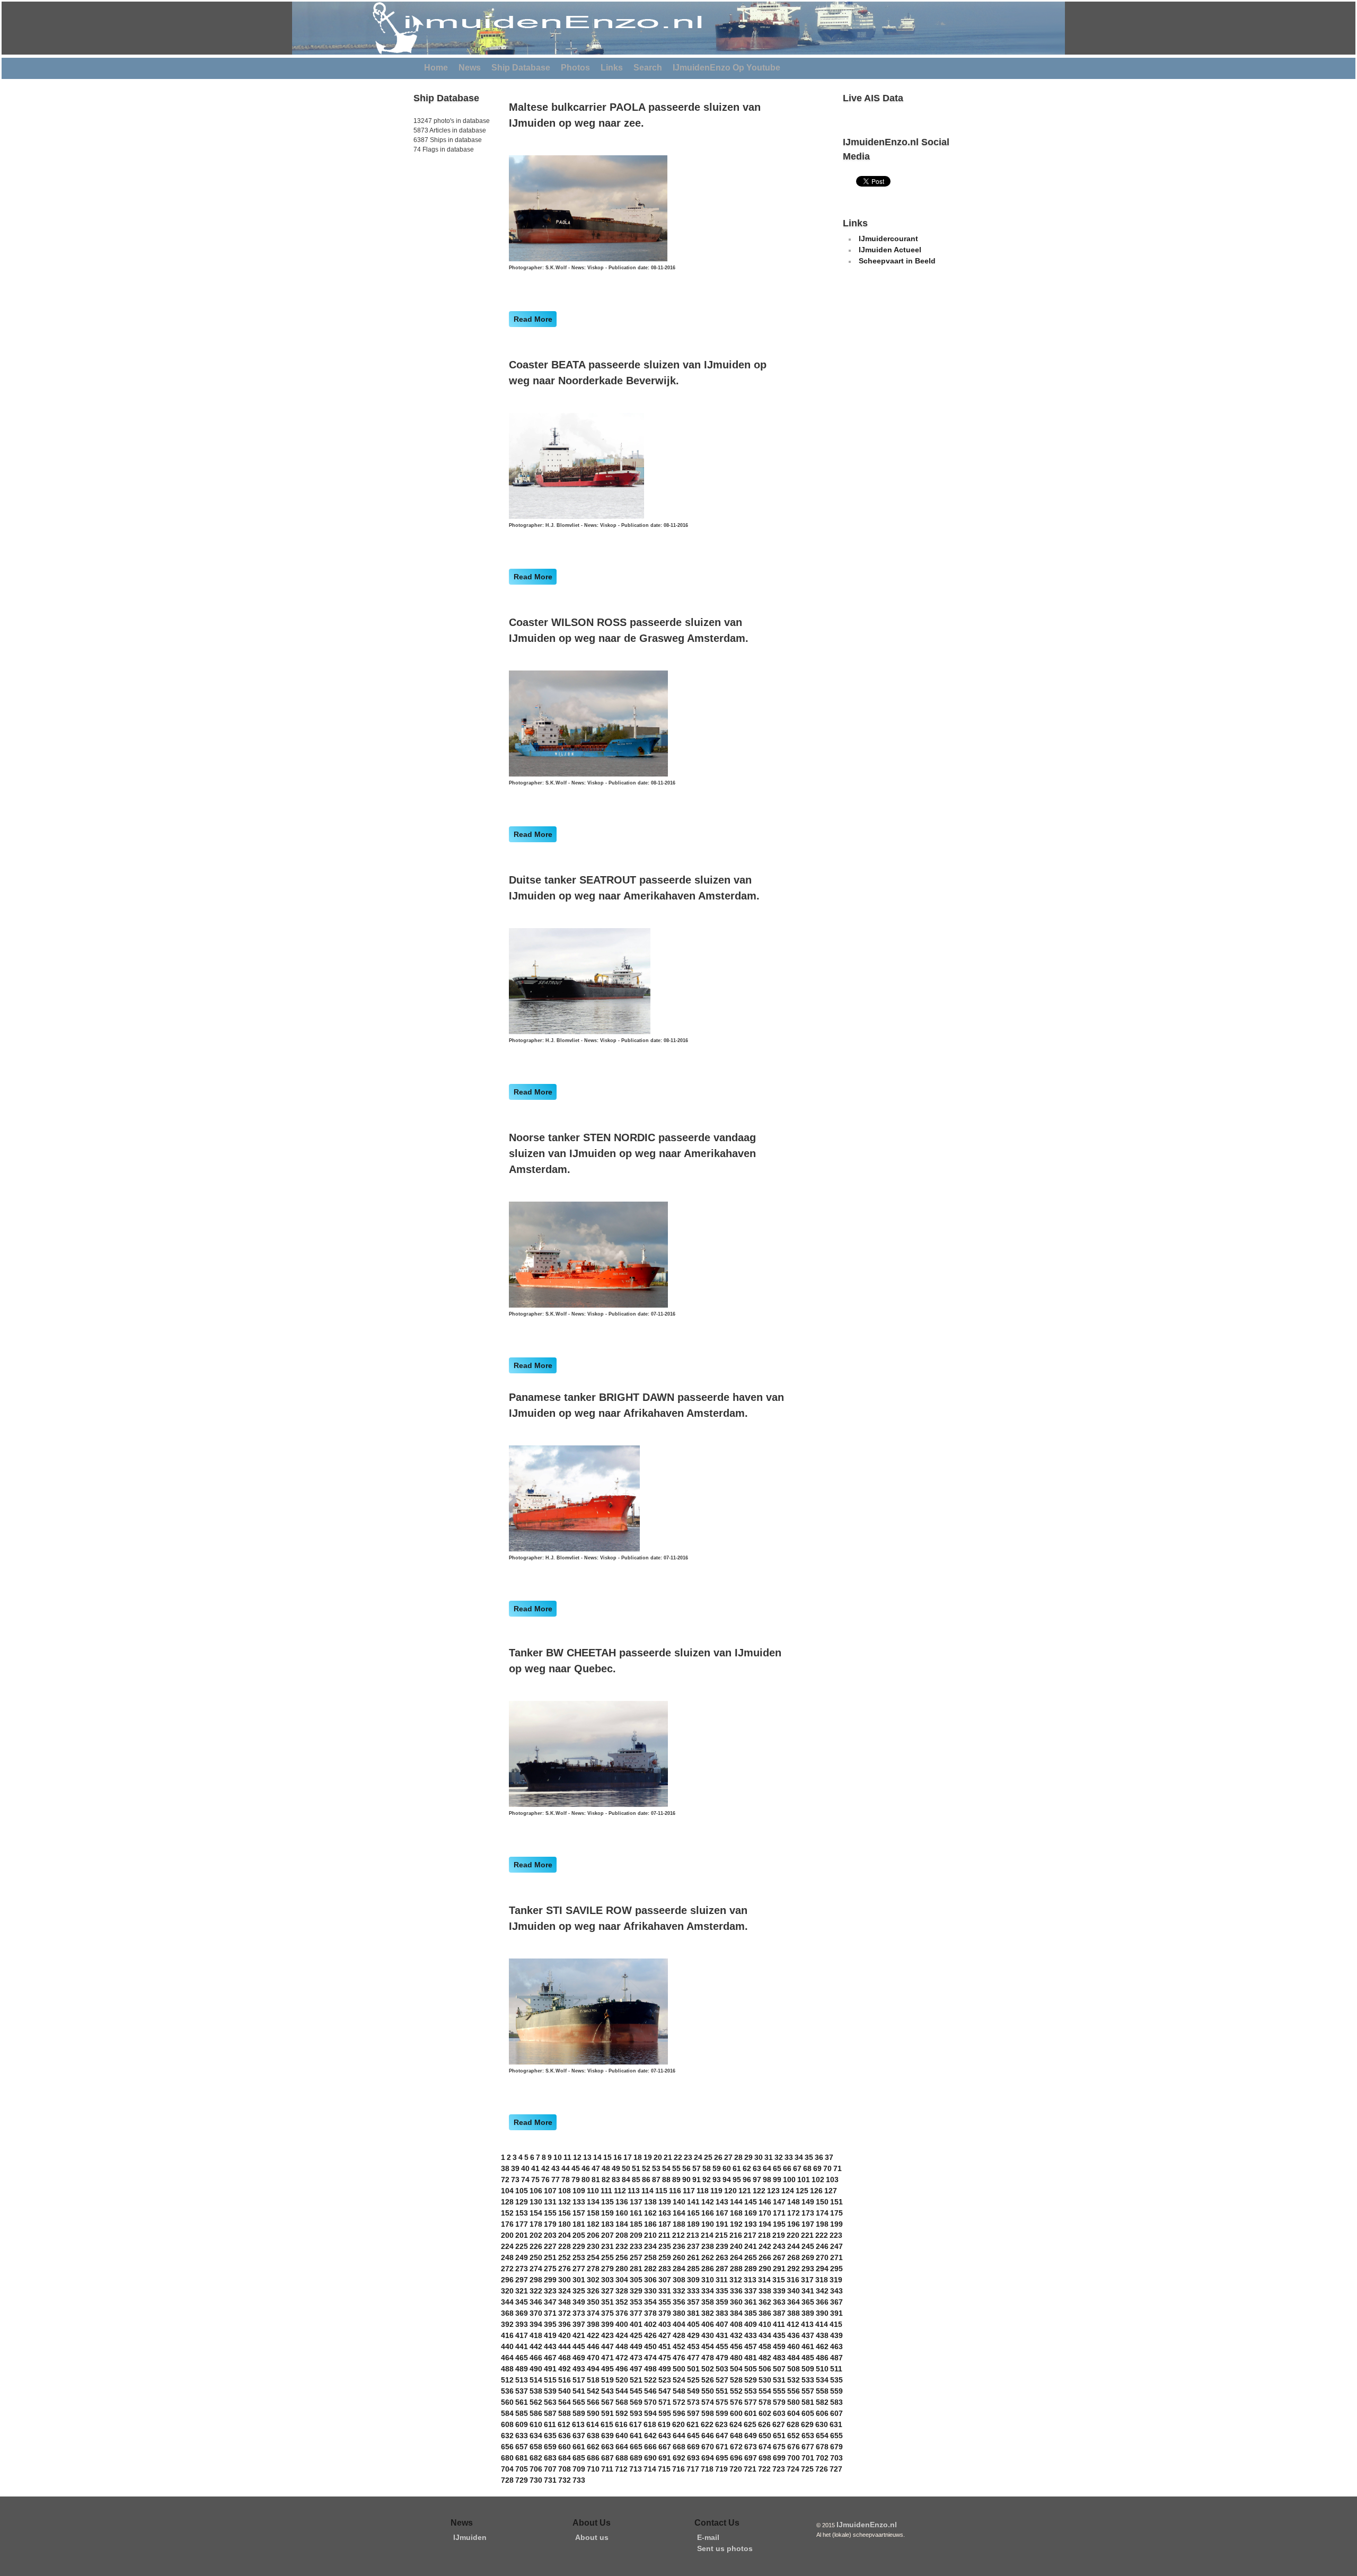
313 (750, 2280)
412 (793, 2324)
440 (507, 2346)
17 (628, 2157)
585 (522, 2413)
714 (650, 2469)
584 (507, 2413)
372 (565, 2313)
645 (693, 2436)
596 (679, 2413)
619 (664, 2424)
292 (794, 2269)
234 (650, 2246)
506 (765, 2369)
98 (767, 2180)
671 (722, 2447)
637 (579, 2436)
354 (650, 2302)
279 (607, 2269)
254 (593, 2257)
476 (679, 2358)
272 (507, 2269)
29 (748, 2157)
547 (665, 2391)
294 (822, 2269)
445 (579, 2346)
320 (507, 2291)
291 (779, 2269)
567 (607, 2402)
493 (579, 2369)
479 (722, 2358)
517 (579, 2380)
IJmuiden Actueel (890, 250)
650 (765, 2436)
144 (736, 2202)
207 (607, 2235)
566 (593, 2402)
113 (634, 2191)
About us (592, 2537)
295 (836, 2269)
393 (522, 2324)
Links (612, 68)
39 (515, 2168)
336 (736, 2291)
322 (536, 2291)
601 (751, 2413)
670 (708, 2447)
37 (829, 2157)
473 (636, 2358)
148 (794, 2202)
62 (747, 2168)
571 (665, 2402)
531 (779, 2380)
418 (536, 2335)
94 (727, 2180)
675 (779, 2447)
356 (679, 2302)
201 (522, 2235)
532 (794, 2380)
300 (565, 2280)
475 (665, 2358)
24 (698, 2157)
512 (507, 2380)
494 (593, 2369)
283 (665, 2269)
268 (794, 2257)
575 (722, 2402)
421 (579, 2335)
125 (802, 2191)
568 (622, 2402)
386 (765, 2313)
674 (765, 2447)
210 (650, 2235)
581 (808, 2402)
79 (576, 2180)
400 (622, 2324)
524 (679, 2380)
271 (836, 2257)
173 (808, 2213)
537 (522, 2391)
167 (722, 2213)
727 (836, 2469)
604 (794, 2413)
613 (578, 2424)
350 (593, 2302)
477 (693, 2358)
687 (607, 2458)
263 (722, 2257)
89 (676, 2180)
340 (794, 2291)
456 (736, 2346)
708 (565, 2469)
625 (750, 2424)
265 (751, 2257)
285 (693, 2269)
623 (721, 2424)
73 (515, 2180)
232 (622, 2246)
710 (593, 2469)
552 (736, 2391)
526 (708, 2380)
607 (836, 2413)
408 (736, 2324)
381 (693, 2313)
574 (708, 2402)
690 (650, 2458)
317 (807, 2280)
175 (836, 2213)
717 (693, 2469)
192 (736, 2224)
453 (693, 2346)
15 (607, 2157)
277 (579, 2269)
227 (550, 2246)
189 (693, 2224)
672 (736, 2447)
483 (779, 2358)
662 (593, 2447)
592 (622, 2413)
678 (822, 2447)
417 (522, 2335)
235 (665, 2246)
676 (794, 2447)
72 (505, 2180)
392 (507, 2324)
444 (565, 2346)
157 (579, 2213)
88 (666, 2180)
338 (765, 2291)
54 (666, 2168)
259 (665, 2257)
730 (536, 2480)
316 (793, 2280)
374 (593, 2313)
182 (593, 2224)
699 (779, 2458)
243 (779, 2246)
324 (565, 2291)
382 (708, 2313)
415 (836, 2324)
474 (650, 2358)
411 (779, 2324)
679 (836, 2447)
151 (836, 2202)
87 (656, 2180)
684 (565, 2458)
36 (819, 2157)
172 (794, 2213)
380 (679, 2313)
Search (648, 68)
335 (722, 2291)
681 (522, 2458)
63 (757, 2168)
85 (636, 2180)
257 (636, 2257)
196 (794, 2224)
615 (607, 2424)
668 (679, 2447)
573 (693, 2402)
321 (522, 2291)
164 (679, 2213)
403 (665, 2324)
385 (751, 2313)
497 (636, 2369)
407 (722, 2324)
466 (536, 2358)
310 (708, 2280)
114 (647, 2191)
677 (808, 2447)
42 (545, 2168)
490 (536, 2369)
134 (593, 2202)
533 (808, 2380)
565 (579, 2402)
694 (708, 2458)
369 (522, 2313)
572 (679, 2402)
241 (751, 2246)
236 (679, 2246)
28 (738, 2157)
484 (794, 2358)
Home (436, 68)
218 (764, 2235)
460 (794, 2346)
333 (693, 2291)
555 (779, 2391)
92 (707, 2180)
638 (593, 2436)
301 (579, 2280)
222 (822, 2235)
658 (536, 2447)
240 (736, 2246)
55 (676, 2168)
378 (650, 2313)
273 (522, 2269)
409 (751, 2324)
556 (794, 2391)
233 (636, 2246)
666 (650, 2447)
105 (522, 2191)
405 (693, 2324)
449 (636, 2346)
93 (717, 2180)
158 (593, 2213)
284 (679, 2269)
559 (836, 2391)
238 (708, 2246)
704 (507, 2469)
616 (621, 2424)
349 (579, 2302)
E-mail (708, 2537)
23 (688, 2157)
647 (722, 2436)
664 (622, 2447)
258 (650, 2257)
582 (822, 2402)
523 (665, 2380)
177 (522, 2224)
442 (536, 2346)
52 (646, 2168)
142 (708, 2202)
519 (607, 2380)
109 (579, 2191)
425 (636, 2335)
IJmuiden (470, 2537)
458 (765, 2346)
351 (607, 2302)
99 (777, 2180)
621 (693, 2424)
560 (507, 2402)
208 (622, 2235)
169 (751, 2213)
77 (556, 2180)
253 (579, 2257)
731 (550, 2480)
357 (693, 2302)
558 (822, 2391)
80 (586, 2180)
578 (765, 2402)
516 (565, 2380)
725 (807, 2469)
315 (779, 2280)
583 (836, 2402)
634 (536, 2436)
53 (656, 2168)
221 (807, 2235)
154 (536, 2213)
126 (816, 2191)
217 (750, 2235)
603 (779, 2413)
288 (736, 2269)
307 (665, 2280)
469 (579, 2358)
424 (622, 2335)
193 (751, 2224)
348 (565, 2302)
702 (822, 2458)
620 (678, 2424)
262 (708, 2257)
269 (808, 2257)
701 (808, 2458)
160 (622, 2213)
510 (822, 2369)
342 (822, 2291)
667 (665, 2447)
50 (626, 2168)
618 (650, 2424)
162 (650, 2213)
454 (708, 2346)
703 (836, 2458)
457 (751, 2346)
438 (822, 2335)
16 (618, 2157)
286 (708, 2269)
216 (736, 2235)
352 (622, 2302)
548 (679, 2391)
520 (622, 2380)
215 (721, 2235)
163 (665, 2213)
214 (707, 2235)
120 (730, 2191)
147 (779, 2202)
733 (579, 2480)
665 (636, 2447)
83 (616, 2180)
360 (736, 2302)
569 (636, 2402)
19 (648, 2157)
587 (550, 2413)
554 (765, 2391)
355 (665, 2302)
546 (650, 2391)
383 (722, 2313)
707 (550, 2469)
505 (751, 2369)
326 (593, 2291)
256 (622, 2257)
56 (686, 2168)
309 (693, 2280)
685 (579, 2458)
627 (779, 2424)
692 (679, 2458)
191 (722, 2224)
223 (836, 2235)
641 (636, 2436)
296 (507, 2280)
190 (708, 2224)
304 (622, 2280)
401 (636, 2324)
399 (607, 2324)
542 (593, 2391)
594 (650, 2413)
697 (751, 2458)
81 (596, 2180)
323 (550, 2291)
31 (769, 2157)
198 (822, 2224)
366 (822, 2302)
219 (779, 2235)
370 (536, 2313)
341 (808, 2291)
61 (737, 2168)
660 (565, 2447)
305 (636, 2280)
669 (693, 2447)
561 (522, 2402)
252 (565, 2257)
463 (836, 2346)
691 (665, 2458)
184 (622, 2224)
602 (765, 2413)
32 (779, 2157)
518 (593, 2380)
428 (679, 2335)
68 (807, 2168)
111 (606, 2191)
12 (577, 2157)
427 (665, 2335)
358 (708, 2302)
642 (650, 2436)
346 (536, 2302)
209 (636, 2235)
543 (607, 2391)
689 (636, 2458)
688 (622, 2458)
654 (822, 2436)
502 (708, 2369)
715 (664, 2469)
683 (550, 2458)
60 (727, 2168)
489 (522, 2369)
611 (550, 2424)
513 (522, 2380)
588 (565, 2413)
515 (550, 2380)
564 (565, 2402)
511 (836, 2369)
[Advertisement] (445, 227)
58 (707, 2168)
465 (522, 2358)
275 (550, 2269)
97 (757, 2180)
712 (621, 2469)
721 (750, 2469)
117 (689, 2191)
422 (593, 2335)
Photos (575, 68)
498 (650, 2369)
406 (708, 2324)
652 (794, 2436)
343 (836, 2291)
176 (507, 2224)
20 (658, 2157)
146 (765, 2202)
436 (794, 2335)
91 (697, 2180)
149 (808, 2202)
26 (718, 2157)
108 (565, 2191)
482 (765, 2358)
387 (779, 2313)
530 (765, 2380)
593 (636, 2413)
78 (566, 2180)
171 (779, 2213)
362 (765, 2302)
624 (736, 2424)
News (470, 68)
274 (536, 2269)
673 (751, 2447)
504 (736, 2369)
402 (650, 2324)
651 (779, 2436)
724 (793, 2469)
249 (522, 2257)
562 (536, 2402)
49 (616, 2168)
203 (550, 2235)
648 (736, 2436)
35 (809, 2157)
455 (722, 2346)
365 (808, 2302)
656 (507, 2447)
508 (794, 2369)
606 (822, 2413)
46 (586, 2168)
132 (565, 2202)
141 (693, 2202)
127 (831, 2191)
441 (522, 2346)
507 (779, 2369)
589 (579, 2413)
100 (789, 2180)
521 (636, 2380)
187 (665, 2224)
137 (636, 2202)
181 (579, 2224)
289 (751, 2269)
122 (759, 2191)
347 (550, 2302)
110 (593, 2191)
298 (536, 2280)
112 (620, 2191)
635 (550, 2436)
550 (708, 2391)
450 (650, 2346)
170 (765, 2213)
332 (679, 2291)
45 (576, 2168)
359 (722, 2302)
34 (799, 2157)
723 (779, 2469)
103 (832, 2180)
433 (751, 2335)
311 (722, 2280)
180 (565, 2224)
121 (745, 2191)
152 (507, 2213)
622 (707, 2424)
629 (807, 2424)
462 (822, 2346)
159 (607, 2213)
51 (636, 2168)
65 (777, 2168)
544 (622, 2391)
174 (822, 2213)
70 (827, 2168)
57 (697, 2168)
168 (736, 2213)
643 (665, 2436)
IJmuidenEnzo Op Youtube (726, 68)
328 (622, 2291)
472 (622, 2358)
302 (593, 2280)
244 (794, 2246)
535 (836, 2380)
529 (751, 2380)
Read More (533, 319)
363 (779, 2302)
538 (536, 2391)
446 (593, 2346)
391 (836, 2313)
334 (708, 2291)
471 (607, 2358)
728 (507, 2480)
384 (736, 2313)
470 (593, 2358)
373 (579, 2313)
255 (607, 2257)
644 (679, 2436)
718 (707, 2469)
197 (808, 2224)
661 (579, 2447)
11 (567, 2157)
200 (507, 2235)
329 (636, 2291)
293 (808, 2269)
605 (808, 2413)
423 (607, 2335)
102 (818, 2180)
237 (693, 2246)
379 (665, 2313)
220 (793, 2235)
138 (650, 2202)
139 (665, 2202)
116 (675, 2191)
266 (765, 2257)
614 (593, 2424)
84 (626, 2180)
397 (579, 2324)
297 (522, 2280)
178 (536, 2224)
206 (593, 2235)
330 (650, 2291)
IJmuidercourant (888, 239)
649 (751, 2436)
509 (808, 2369)
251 (550, 2257)
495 (607, 2369)
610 (536, 2424)
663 (607, 2447)
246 (822, 2246)
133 (579, 2202)
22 (678, 2157)
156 (565, 2213)
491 (550, 2369)
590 (593, 2413)
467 (550, 2358)
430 (708, 2335)
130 (536, 2202)
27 (728, 2157)
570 (650, 2402)
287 (722, 2269)
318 (822, 2280)
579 (779, 2402)
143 (722, 2202)
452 (679, 2346)
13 (587, 2157)
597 (693, 2413)
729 (522, 2480)
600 (736, 2413)
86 (646, 2180)
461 (808, 2346)
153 (522, 2213)
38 (505, 2168)
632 (507, 2436)
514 (536, 2380)
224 (507, 2246)
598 (708, 2413)
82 (606, 2180)
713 (636, 2469)
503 (722, 2369)
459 (779, 2346)
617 (636, 2424)
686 (593, 2458)
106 (536, 2191)
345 (522, 2302)
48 (606, 2168)
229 (579, 2246)
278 (593, 2269)
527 (722, 2380)
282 (650, 2269)
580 (794, 2402)
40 (525, 2168)
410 (765, 2324)
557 (808, 2391)
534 (822, 2380)
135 (607, 2202)
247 (836, 2246)
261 (693, 2257)
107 (550, 2191)
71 (838, 2168)
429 (693, 2335)
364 (794, 2302)
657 (522, 2447)
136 (622, 2202)
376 (622, 2313)
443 (550, 2346)
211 (664, 2235)
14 (597, 2157)
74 (525, 2180)
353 (636, 2302)
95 (737, 2180)
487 (836, 2358)
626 (764, 2424)
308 (679, 2280)
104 (507, 2191)
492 (565, 2369)
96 (747, 2180)
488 (507, 2369)
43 (556, 2168)
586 (536, 2413)
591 (607, 2413)
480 (736, 2358)
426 (650, 2335)
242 (765, 2246)
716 (678, 2469)
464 (507, 2358)
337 (751, 2291)
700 (794, 2458)
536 (507, 2391)
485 (808, 2358)
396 (565, 2324)
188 (679, 2224)
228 (565, 2246)
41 (535, 2168)
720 (736, 2469)
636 (565, 2436)
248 (507, 2257)
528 (736, 2380)
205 (579, 2235)
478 (708, 2358)
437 (808, 2335)
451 (665, 2346)
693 (693, 2458)
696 (736, 2458)
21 (668, 2157)
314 (764, 2280)
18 (638, 2157)
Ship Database (521, 68)
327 (607, 2291)
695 (722, 2458)
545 (636, 2391)
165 (693, 2213)
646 (708, 2436)
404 (679, 2324)
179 (550, 2224)
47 (596, 2168)
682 (536, 2458)
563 (550, 2402)
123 (773, 2191)
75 (535, 2180)
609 (522, 2424)
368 (507, 2313)
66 (787, 2168)
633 (522, 2436)
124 (788, 2191)
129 (522, 2202)
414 (822, 2324)
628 (793, 2424)
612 (564, 2424)
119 (716, 2191)
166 (708, 2213)
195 (779, 2224)
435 (779, 2335)
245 (808, 2246)
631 (836, 2424)
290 (765, 2269)
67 (797, 2168)
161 (636, 2213)
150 (822, 2202)
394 (536, 2324)
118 (703, 2191)
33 (789, 2157)
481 (751, 2358)
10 (558, 2157)
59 (717, 2168)
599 (722, 2413)
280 (622, 2269)
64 (767, 2168)
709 (579, 2469)
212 (678, 2235)
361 (751, 2302)
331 (665, 2291)
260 (679, 2257)
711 (607, 2469)
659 (550, 2447)
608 (507, 2424)
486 (822, 2358)
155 (550, 2213)
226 (536, 2246)
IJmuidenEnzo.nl (867, 2525)
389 (808, 2313)
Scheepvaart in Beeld (897, 261)
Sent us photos (725, 2548)
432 (736, 2335)
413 (807, 2324)
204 (565, 2235)
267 (779, 2257)
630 (822, 2424)
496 (622, 2369)
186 (650, 2224)
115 (661, 2191)
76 (545, 2180)
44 (566, 2168)
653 (808, 2436)
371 (550, 2313)
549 (693, 2391)
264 (736, 2257)
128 (507, 2202)
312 (736, 2280)
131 (550, 2202)
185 (636, 2224)
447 (607, 2346)
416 (507, 2335)
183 (607, 2224)
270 (822, 2257)
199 (836, 2224)
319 (836, 2280)
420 (565, 2335)
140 (679, 2202)
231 (607, 2246)
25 (708, 2157)
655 (836, 2436)
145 (751, 2202)
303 (607, 2280)
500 (679, 2369)
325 (579, 2291)
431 (722, 2335)
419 (550, 2335)
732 (565, 2480)
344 (507, 2302)
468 (565, 2358)
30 (759, 2157)
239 (722, 2246)
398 (593, 2324)
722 (764, 2469)
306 (650, 2280)
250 (536, 2257)
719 (721, 2469)
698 (765, 2458)
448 (622, 2346)
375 (607, 2313)
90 (686, 2180)
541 (579, 2391)
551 (722, 2391)
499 (665, 2369)
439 (836, 2335)
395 (550, 2324)
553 (751, 2391)
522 (650, 2380)
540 (565, 2391)
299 (550, 2280)
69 (817, 2168)
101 (804, 2180)
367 (836, 2302)
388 (794, 2313)
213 (693, 2235)
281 (636, 2269)
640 (622, 2436)
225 (522, 2246)
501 (693, 2369)
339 (779, 2291)
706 (536, 2469)
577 (751, 2402)
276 (565, 2269)
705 (522, 2469)
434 (765, 2335)
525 (693, 2380)
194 (765, 2224)
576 (736, 2402)
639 (607, 2436)
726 (822, 2469)
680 (507, 2458)
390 (822, 2313)
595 (665, 2413)
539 (550, 2391)
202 (536, 2235)
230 (593, 2246)
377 (636, 2313)
